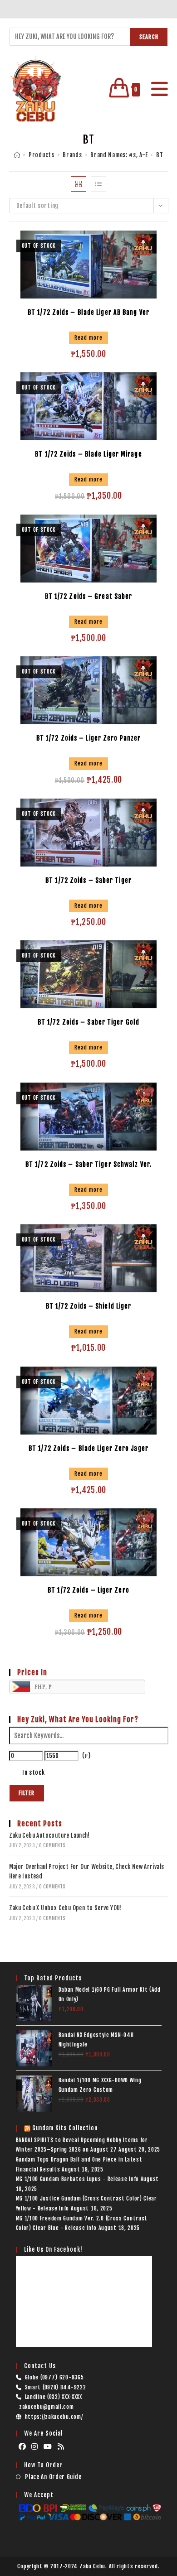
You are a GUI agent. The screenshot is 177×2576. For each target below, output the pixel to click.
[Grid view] (79, 184)
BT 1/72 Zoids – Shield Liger (89, 1306)
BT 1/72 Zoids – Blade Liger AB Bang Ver (88, 312)
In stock (34, 1772)
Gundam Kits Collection (65, 2128)
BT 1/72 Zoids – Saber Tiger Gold (88, 1022)
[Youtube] (48, 2447)
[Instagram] (35, 2447)
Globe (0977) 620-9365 (54, 2377)
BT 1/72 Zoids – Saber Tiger (88, 880)
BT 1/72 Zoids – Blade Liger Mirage (88, 454)
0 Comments (52, 1845)
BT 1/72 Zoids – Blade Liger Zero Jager (88, 1448)
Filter (27, 1793)
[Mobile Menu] (156, 89)
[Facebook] (22, 2447)
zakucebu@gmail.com (47, 2407)
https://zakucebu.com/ (54, 2417)
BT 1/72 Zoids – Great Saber (89, 596)
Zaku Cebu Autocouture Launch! (49, 1835)
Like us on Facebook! (53, 2249)
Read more (88, 338)
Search (149, 37)
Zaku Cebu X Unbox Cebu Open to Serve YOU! (65, 1908)
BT (160, 155)
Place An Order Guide (53, 2477)
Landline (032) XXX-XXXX (54, 2397)
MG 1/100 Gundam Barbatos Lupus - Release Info (78, 2179)
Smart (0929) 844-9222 (56, 2387)
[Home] (17, 155)
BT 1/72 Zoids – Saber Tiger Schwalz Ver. (88, 1164)
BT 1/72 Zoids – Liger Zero (88, 1590)
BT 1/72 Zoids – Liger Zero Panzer (88, 738)
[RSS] (61, 2447)
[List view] (98, 184)
